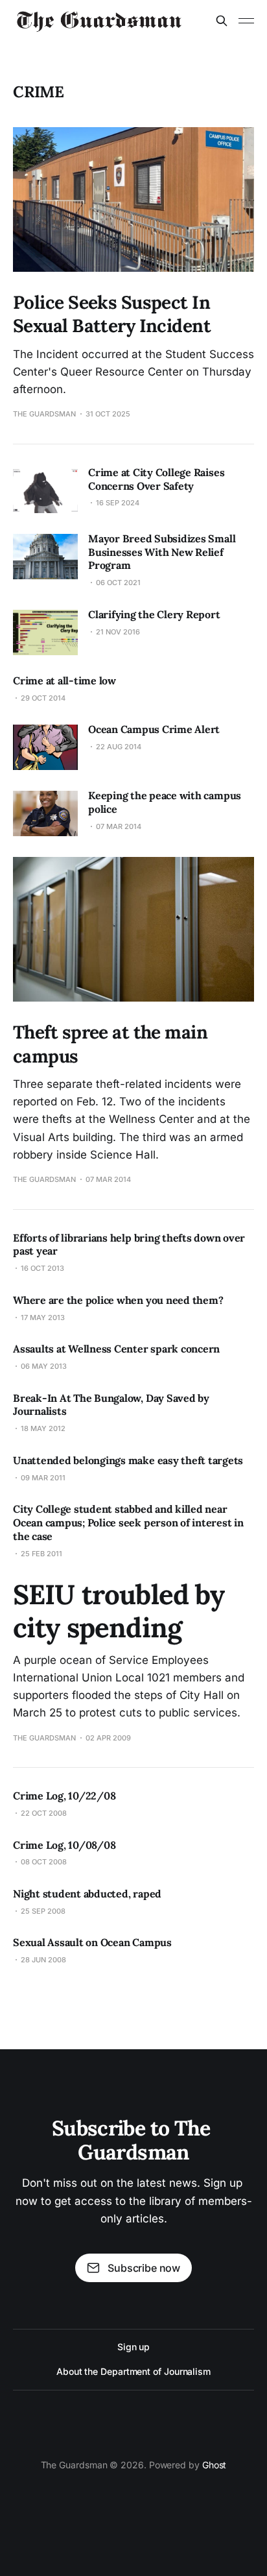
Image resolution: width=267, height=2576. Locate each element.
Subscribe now (144, 2268)
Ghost (215, 2465)
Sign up (133, 2347)
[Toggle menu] (246, 21)
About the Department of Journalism (133, 2371)
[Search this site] (222, 21)
